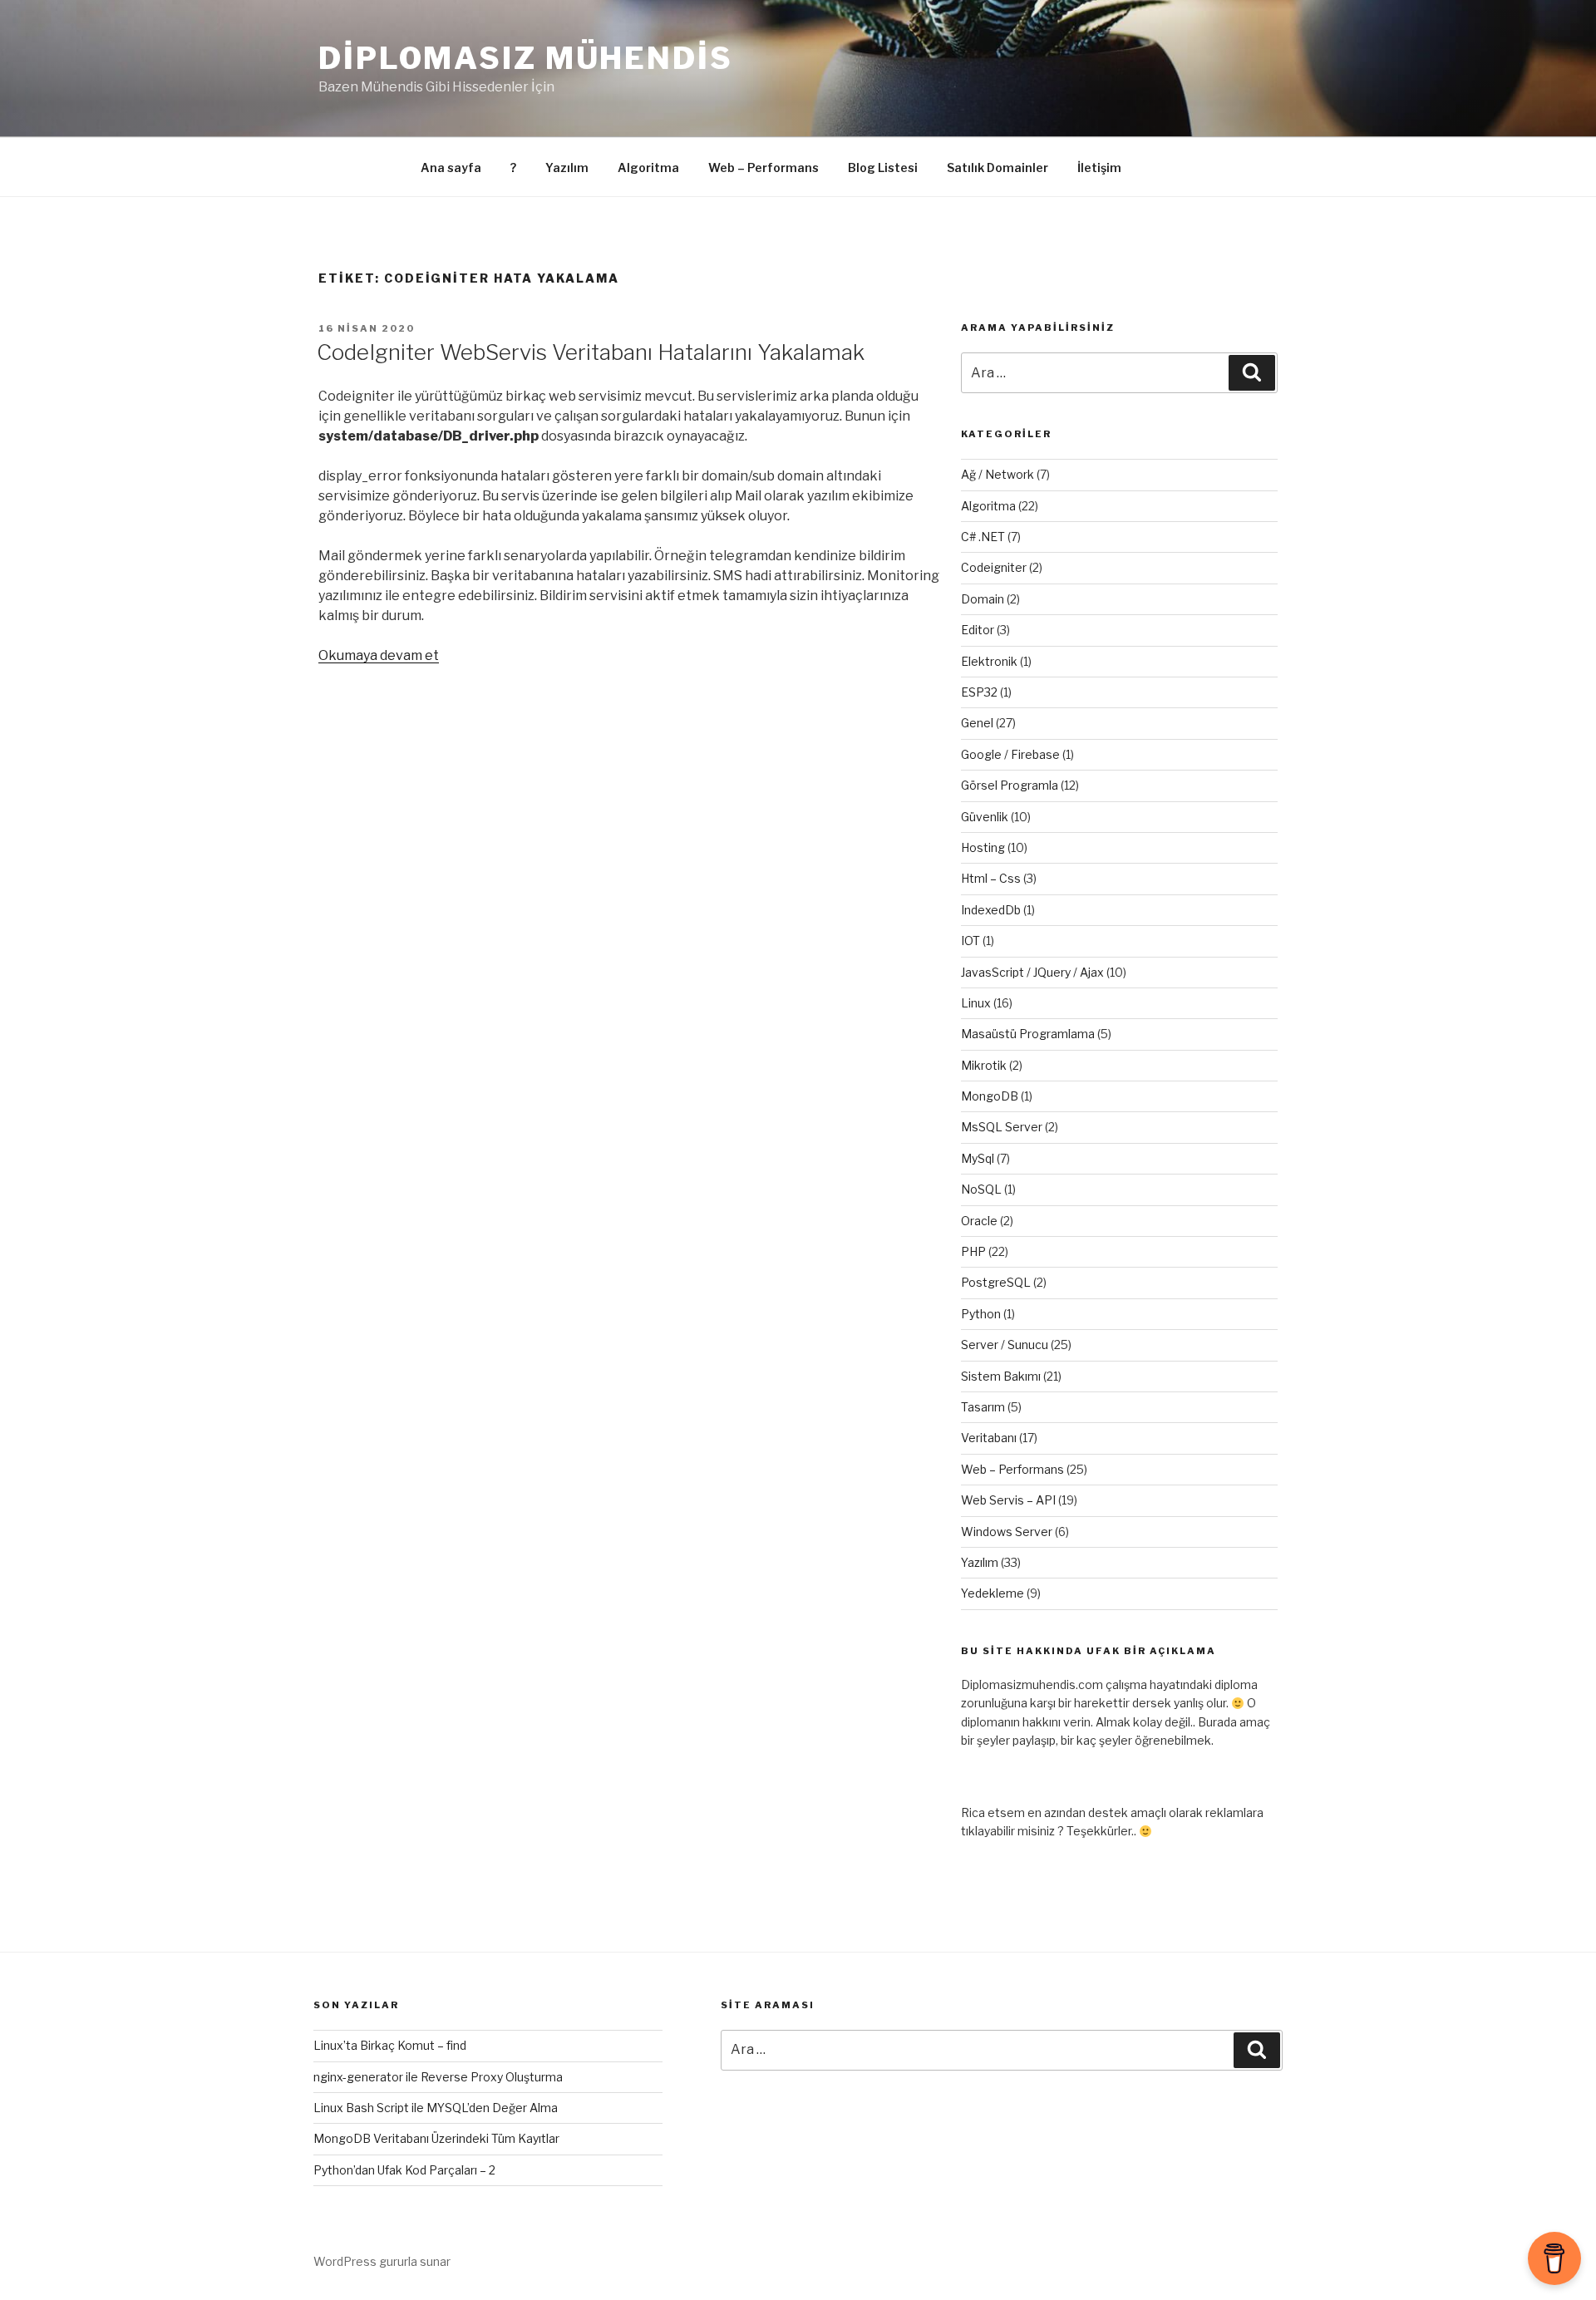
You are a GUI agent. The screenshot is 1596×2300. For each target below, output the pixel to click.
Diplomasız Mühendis (526, 58)
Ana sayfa (451, 167)
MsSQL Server (1002, 1127)
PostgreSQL (996, 1282)
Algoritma (648, 167)
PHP (973, 1251)
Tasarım (983, 1407)
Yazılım (567, 167)
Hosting (983, 847)
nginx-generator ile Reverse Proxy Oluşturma (438, 2077)
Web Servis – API (1008, 1500)
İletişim (1099, 167)
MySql (978, 1158)
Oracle (979, 1221)
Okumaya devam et (379, 655)
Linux (976, 1003)
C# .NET (983, 537)
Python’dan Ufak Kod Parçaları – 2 (404, 2170)
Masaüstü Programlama (1028, 1034)
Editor (978, 630)
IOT (970, 941)
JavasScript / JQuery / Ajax (1032, 972)
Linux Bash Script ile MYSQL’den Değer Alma (436, 2108)
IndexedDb (991, 910)
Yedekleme (993, 1593)
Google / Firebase (1010, 754)
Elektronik (989, 661)
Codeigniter (994, 567)
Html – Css (991, 878)
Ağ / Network (997, 474)
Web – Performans (764, 167)
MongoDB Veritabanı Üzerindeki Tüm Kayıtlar (436, 2138)
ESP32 (979, 692)
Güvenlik (985, 817)
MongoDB (990, 1096)
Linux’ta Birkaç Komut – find (390, 2045)
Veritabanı (989, 1438)
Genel (977, 723)
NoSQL (981, 1189)
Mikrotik (984, 1065)
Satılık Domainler (997, 167)
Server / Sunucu (1005, 1345)
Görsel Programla (1010, 785)
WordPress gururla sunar (382, 2261)
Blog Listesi (883, 167)
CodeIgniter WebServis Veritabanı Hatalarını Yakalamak (591, 352)
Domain (983, 599)
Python (981, 1314)
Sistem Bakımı (1001, 1376)
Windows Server (1007, 1532)
